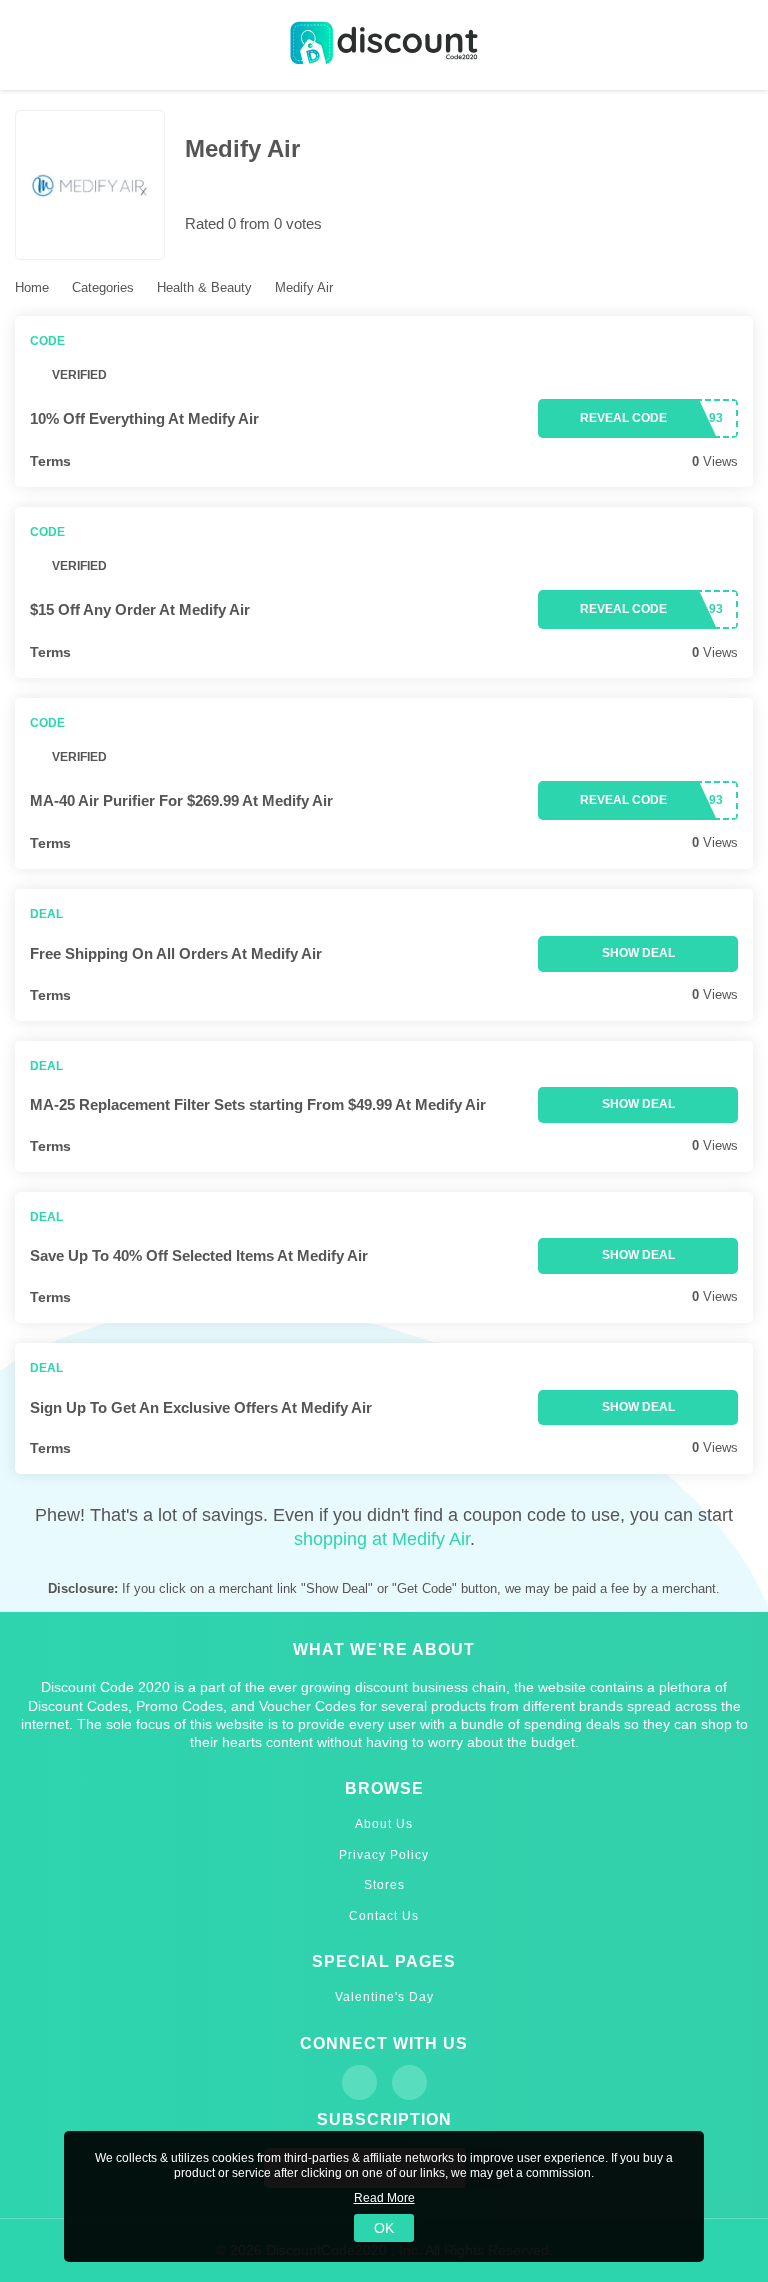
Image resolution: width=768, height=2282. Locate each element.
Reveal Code (623, 418)
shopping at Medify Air (382, 1539)
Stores (384, 1885)
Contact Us (384, 1916)
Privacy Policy (384, 1855)
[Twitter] (409, 2082)
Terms (50, 461)
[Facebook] (359, 2082)
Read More (384, 2198)
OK (384, 2228)
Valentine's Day (384, 1997)
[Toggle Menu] (30, 45)
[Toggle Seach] (738, 45)
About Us (384, 1824)
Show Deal (638, 953)
